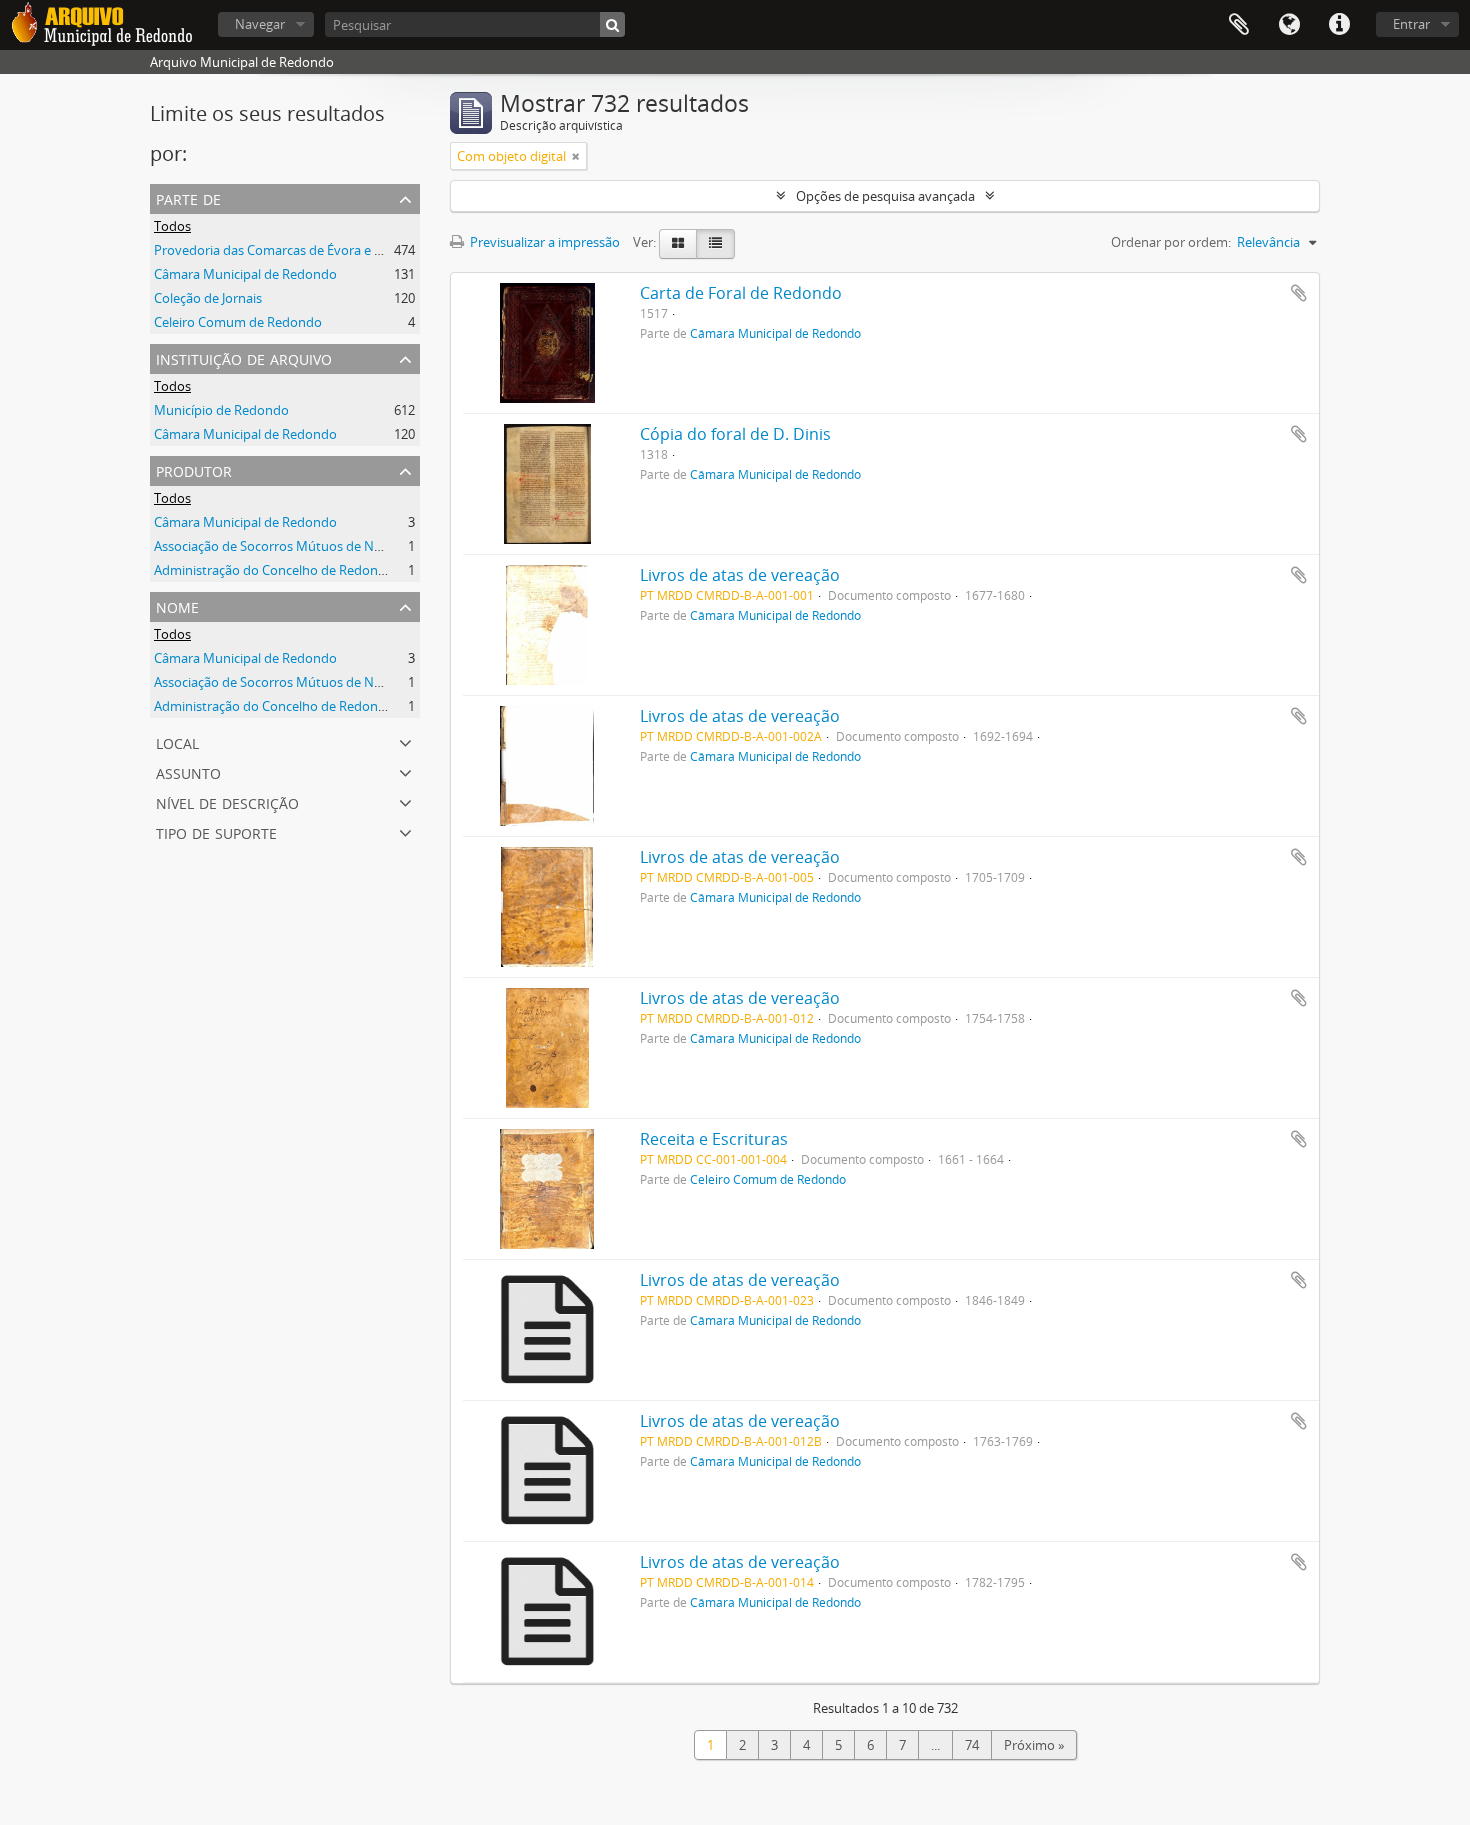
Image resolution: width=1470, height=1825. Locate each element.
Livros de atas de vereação (740, 575)
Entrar (1411, 24)
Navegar (260, 24)
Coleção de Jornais (208, 298)
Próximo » (1034, 1745)
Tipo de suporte (216, 831)
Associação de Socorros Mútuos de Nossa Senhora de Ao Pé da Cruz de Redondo (393, 546)
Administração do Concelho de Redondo (274, 570)
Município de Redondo (221, 410)
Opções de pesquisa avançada (885, 196)
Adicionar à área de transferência (1299, 293)
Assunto (188, 771)
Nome (177, 605)
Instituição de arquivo (244, 357)
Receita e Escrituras (714, 1139)
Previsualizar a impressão (543, 242)
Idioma (1289, 25)
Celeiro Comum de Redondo (238, 322)
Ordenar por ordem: (1171, 242)
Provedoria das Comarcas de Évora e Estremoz (292, 250)
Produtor (194, 469)
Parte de (188, 197)
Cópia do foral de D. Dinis (735, 434)
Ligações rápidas (1339, 25)
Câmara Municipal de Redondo (245, 274)
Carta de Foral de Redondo (741, 293)
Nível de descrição (227, 801)
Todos (172, 226)
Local (177, 741)
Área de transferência (1239, 25)
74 (972, 1745)
